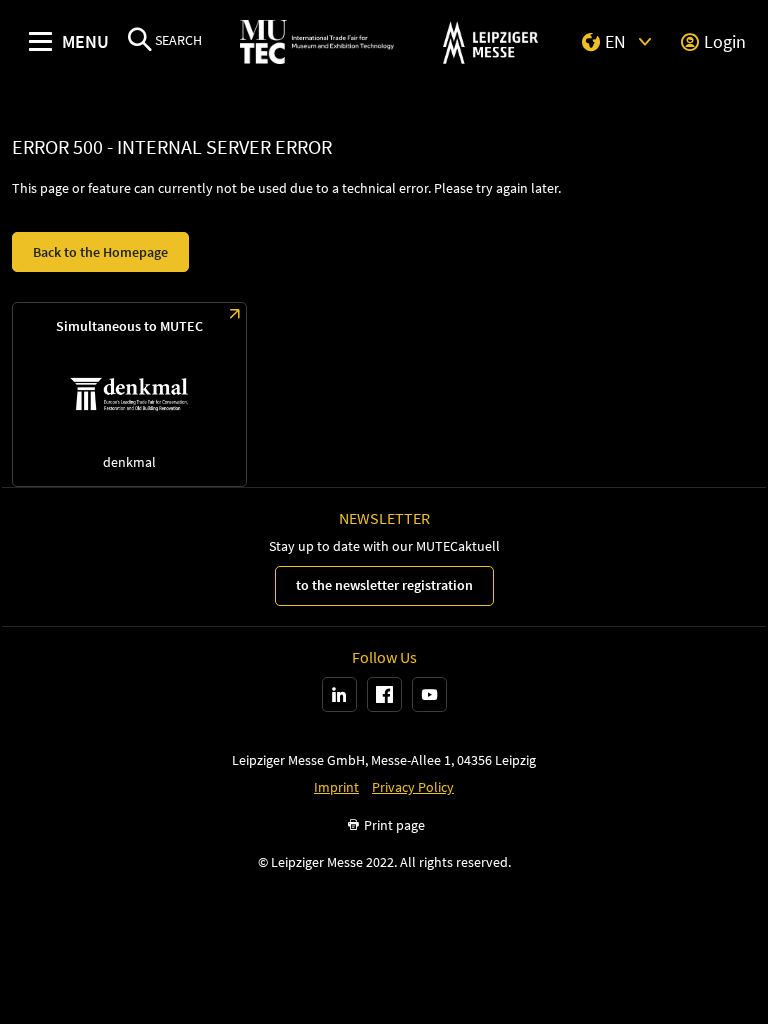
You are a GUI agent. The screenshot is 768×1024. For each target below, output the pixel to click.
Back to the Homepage (100, 252)
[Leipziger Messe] (490, 42)
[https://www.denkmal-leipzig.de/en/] (129, 394)
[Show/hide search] (140, 41)
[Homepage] (317, 42)
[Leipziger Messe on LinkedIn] (339, 694)
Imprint (336, 787)
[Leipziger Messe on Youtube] (429, 694)
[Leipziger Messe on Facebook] (384, 694)
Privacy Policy (413, 787)
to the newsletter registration (384, 585)
